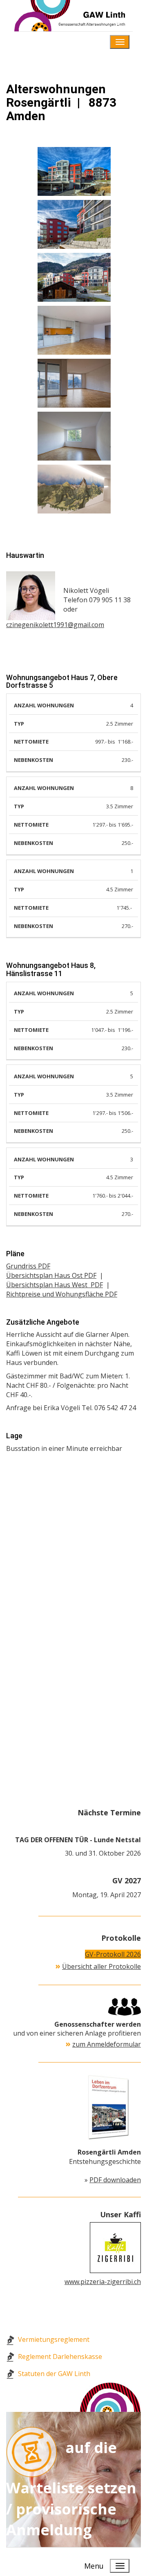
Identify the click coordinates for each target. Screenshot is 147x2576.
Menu (94, 42)
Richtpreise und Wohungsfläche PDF (62, 1294)
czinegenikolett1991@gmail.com (55, 625)
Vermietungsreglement (54, 2339)
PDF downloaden (115, 2180)
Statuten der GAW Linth (54, 2374)
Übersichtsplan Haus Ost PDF (51, 1275)
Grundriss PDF (28, 1266)
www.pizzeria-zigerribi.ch (103, 2282)
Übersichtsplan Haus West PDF (55, 1285)
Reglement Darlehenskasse (60, 2357)
